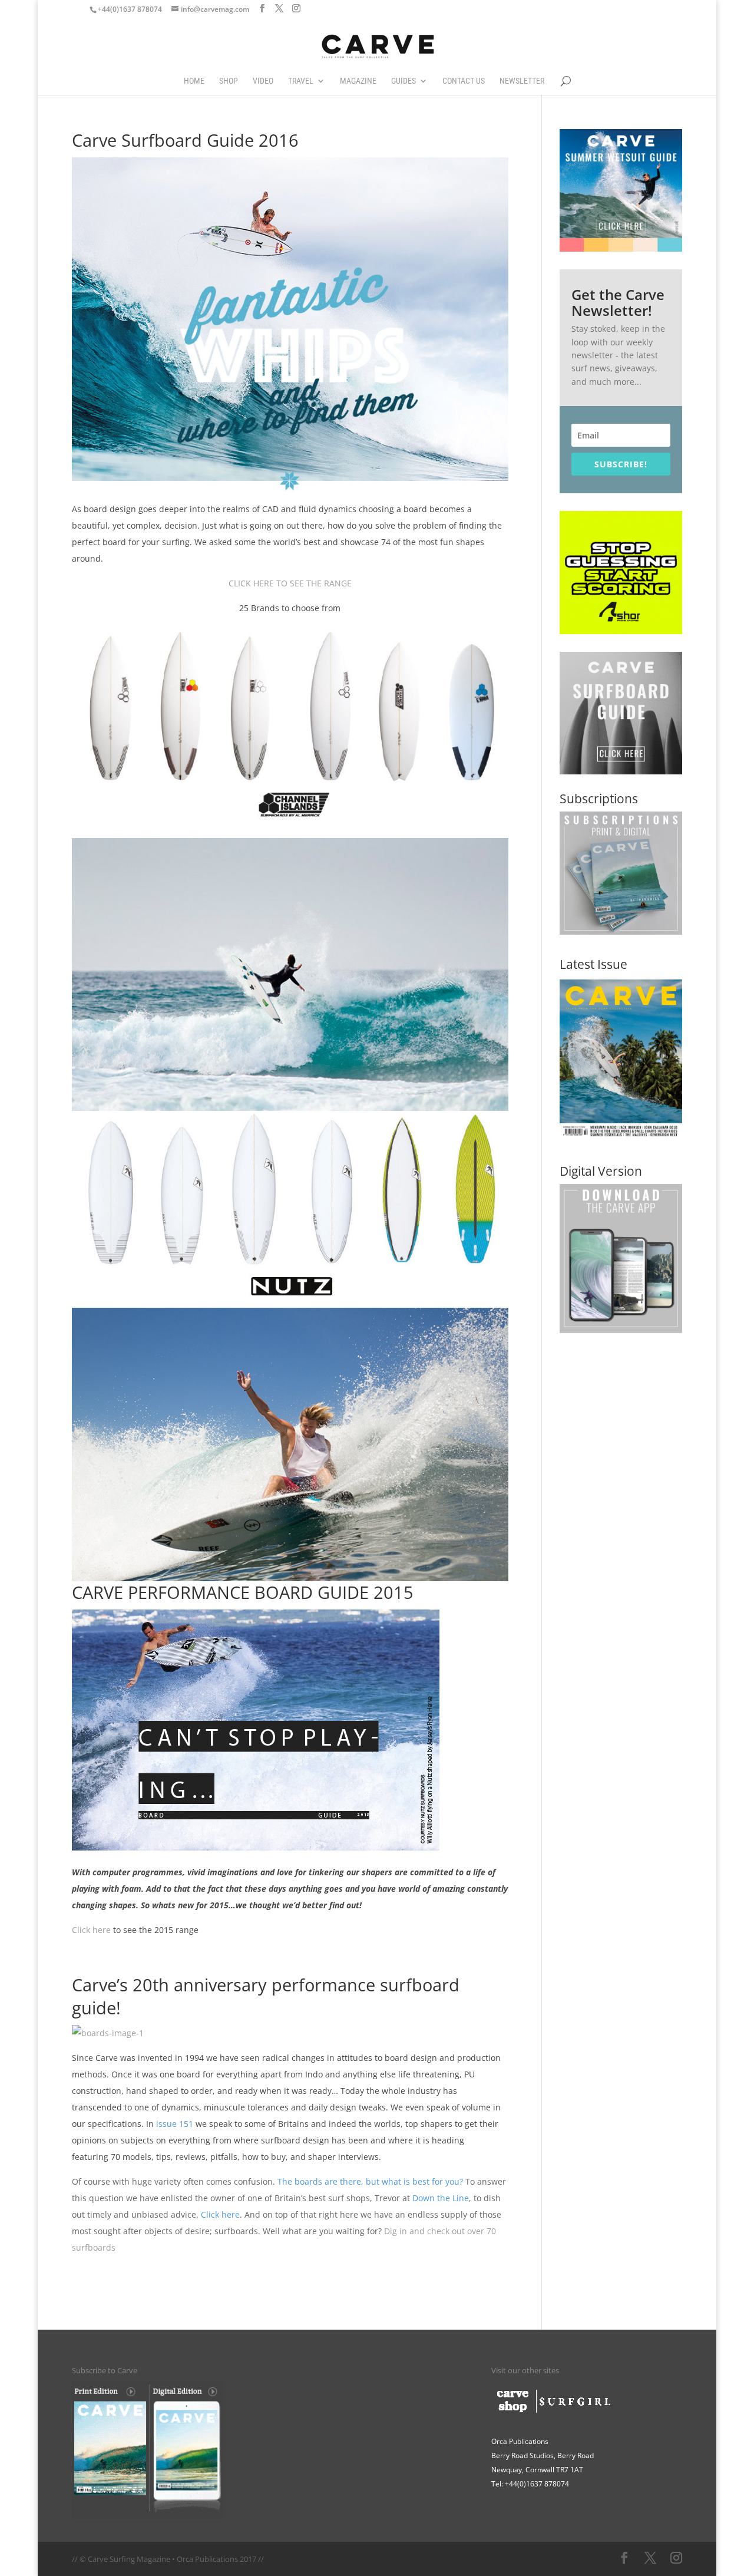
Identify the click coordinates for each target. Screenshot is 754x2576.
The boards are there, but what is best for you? (371, 2181)
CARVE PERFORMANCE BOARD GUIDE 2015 (243, 1592)
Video (263, 81)
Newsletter (522, 81)
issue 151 (175, 2124)
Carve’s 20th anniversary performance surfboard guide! (266, 1996)
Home (194, 81)
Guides (404, 81)
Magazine (358, 81)
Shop (229, 81)
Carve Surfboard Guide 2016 (185, 140)
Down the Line (441, 2198)
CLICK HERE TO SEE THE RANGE (290, 583)
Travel (301, 81)
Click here (91, 1930)
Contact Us (464, 81)
